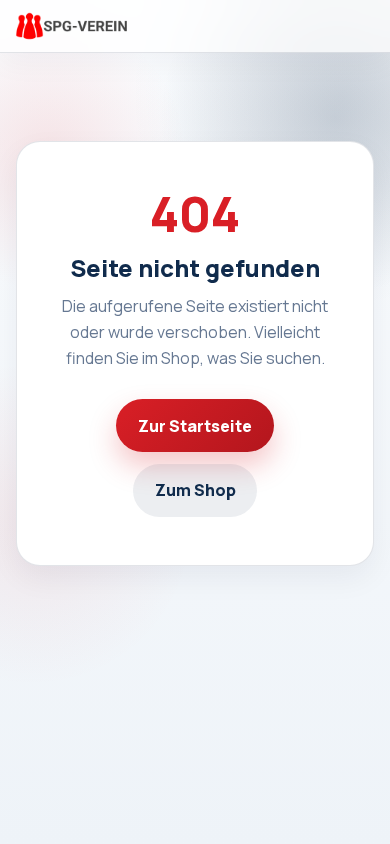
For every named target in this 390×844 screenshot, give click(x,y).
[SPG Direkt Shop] (70, 26)
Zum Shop (195, 490)
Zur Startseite (195, 426)
